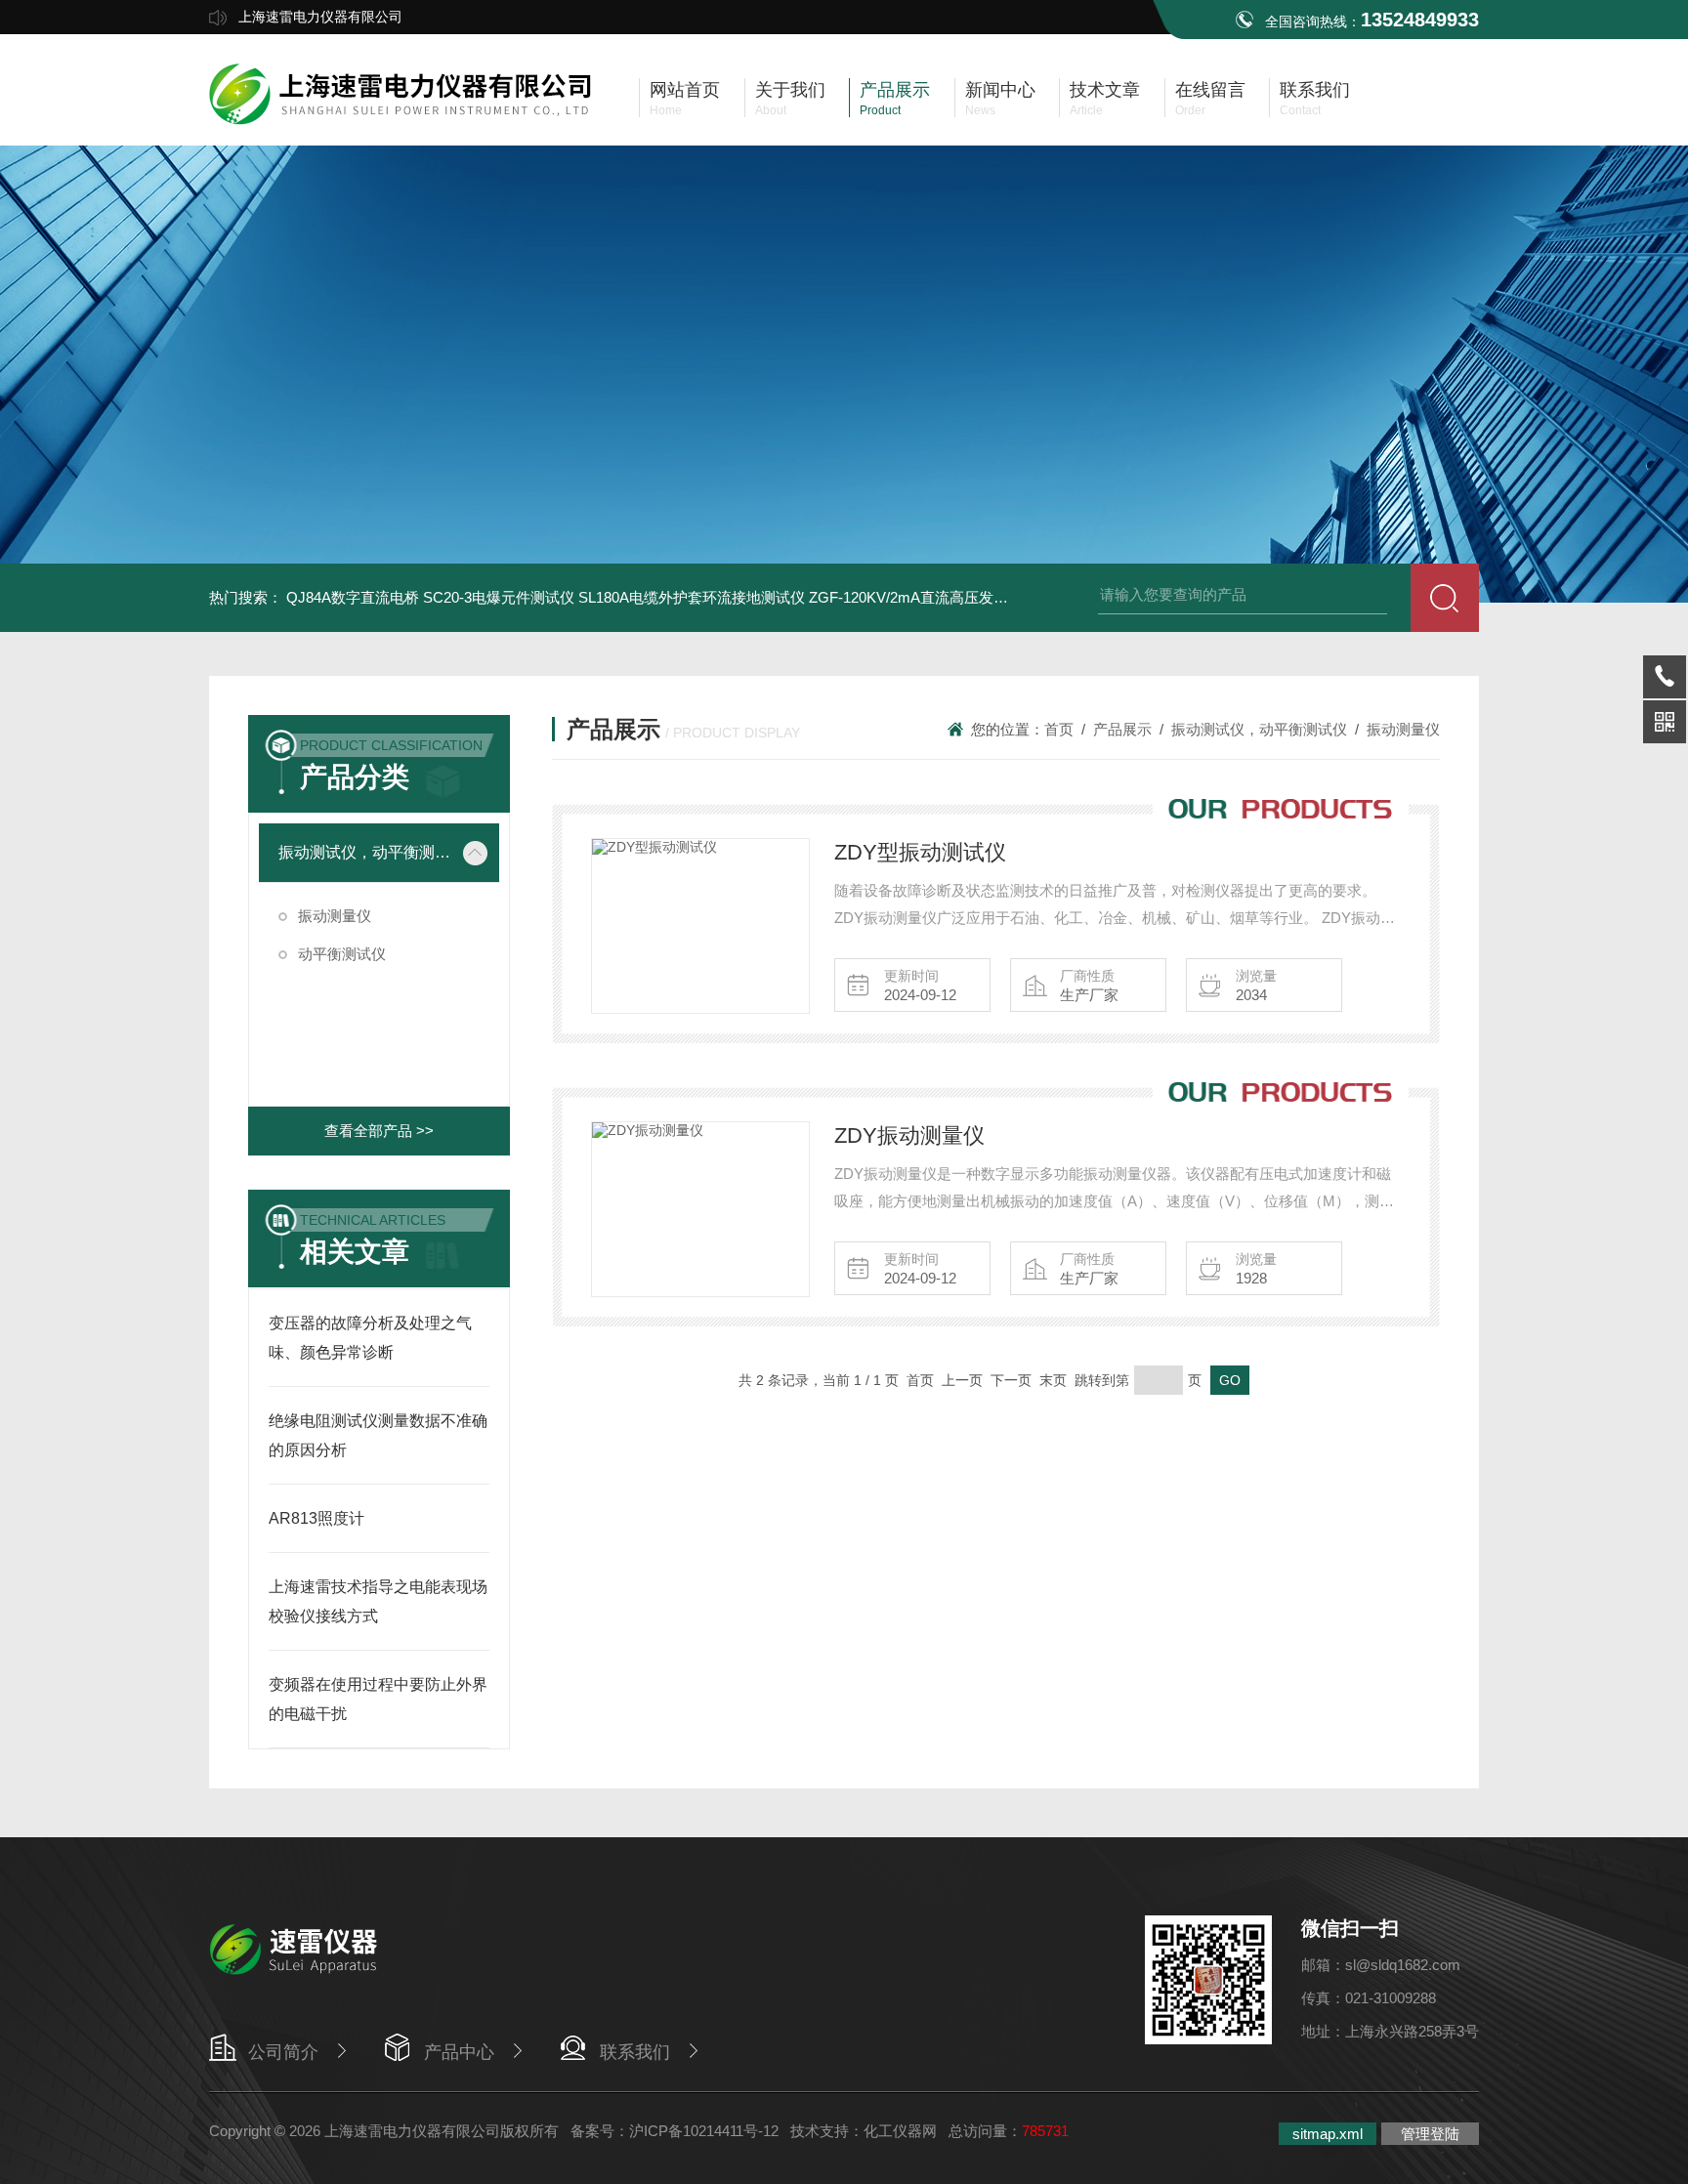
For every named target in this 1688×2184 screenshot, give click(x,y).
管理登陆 (1430, 2134)
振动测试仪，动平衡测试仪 (365, 852)
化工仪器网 (900, 2131)
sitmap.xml (1328, 2134)
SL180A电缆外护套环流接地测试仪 (692, 597)
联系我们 (635, 2052)
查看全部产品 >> (379, 1131)
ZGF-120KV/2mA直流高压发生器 (916, 597)
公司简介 (283, 2052)
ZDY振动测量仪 (909, 1135)
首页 (1059, 729)
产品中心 (459, 2052)
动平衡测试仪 (342, 954)
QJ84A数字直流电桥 (353, 597)
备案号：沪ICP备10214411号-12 (675, 2131)
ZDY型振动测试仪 (920, 852)
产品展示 (1122, 729)
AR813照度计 (316, 1518)
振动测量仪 (335, 916)
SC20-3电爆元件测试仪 (499, 597)
